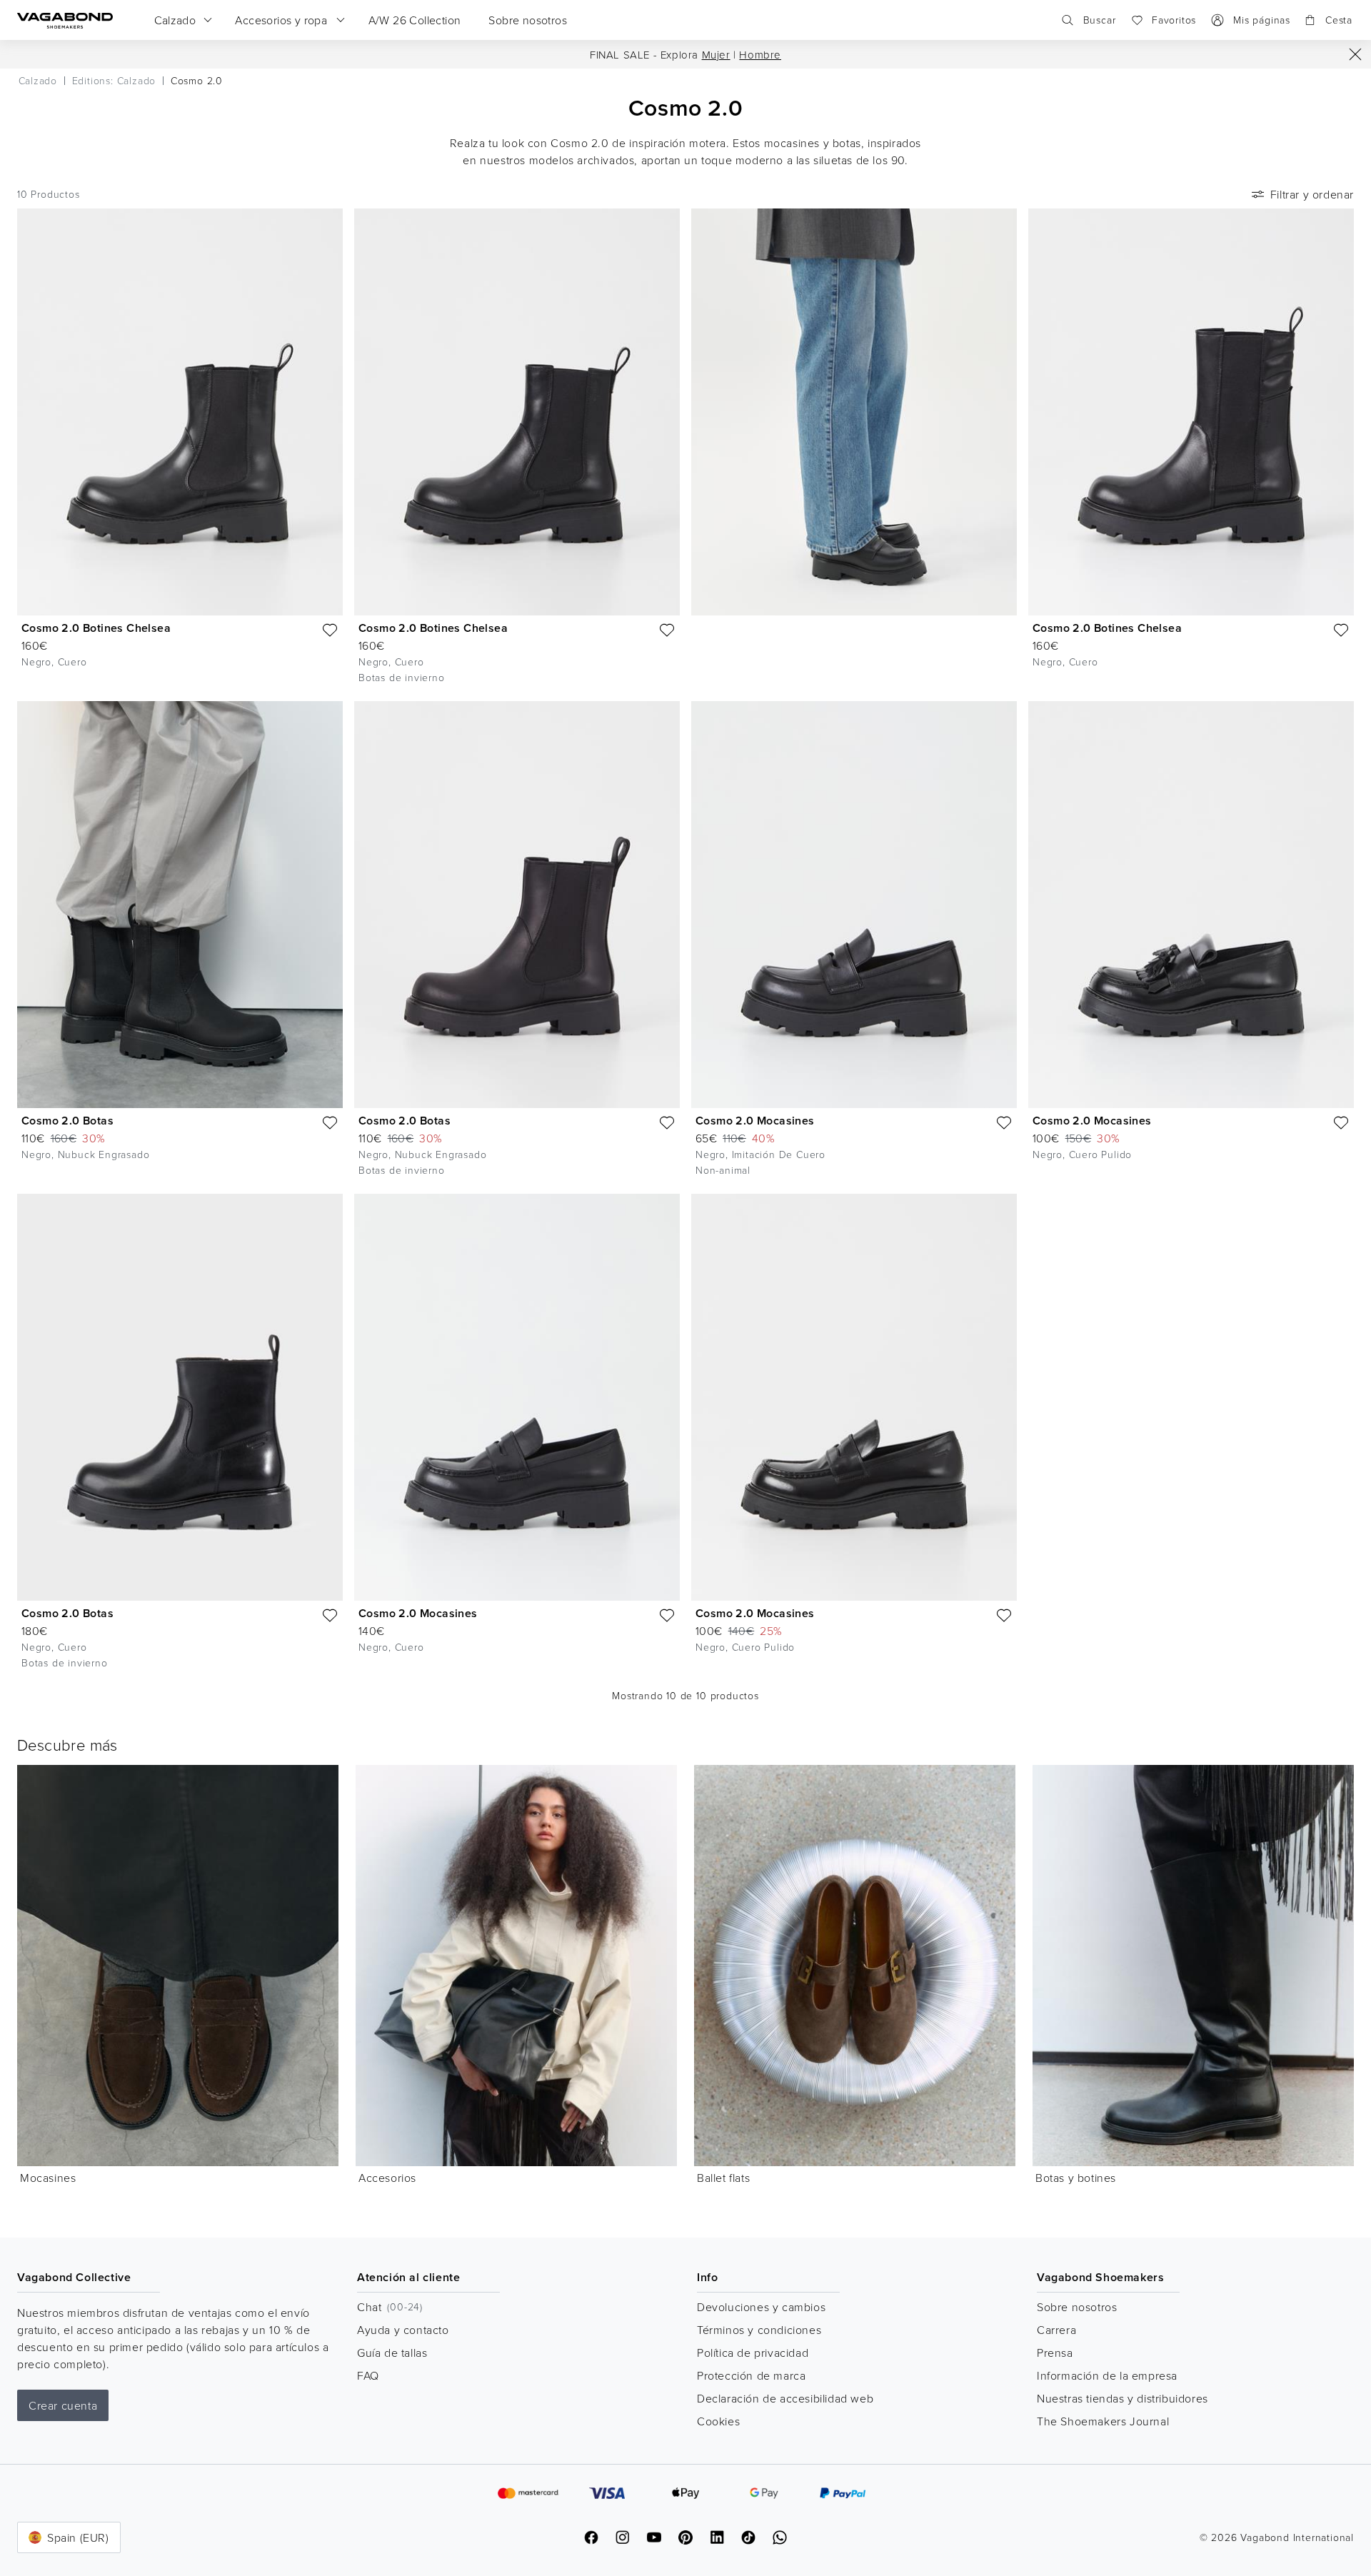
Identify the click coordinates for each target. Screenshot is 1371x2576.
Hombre (760, 55)
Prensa (1055, 2353)
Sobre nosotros (1077, 2307)
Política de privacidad (753, 2353)
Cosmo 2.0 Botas (67, 1121)
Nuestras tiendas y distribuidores (1123, 2398)
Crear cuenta (63, 2405)
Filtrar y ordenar (1312, 194)
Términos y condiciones (759, 2330)
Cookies (718, 2421)
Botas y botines (1076, 2178)
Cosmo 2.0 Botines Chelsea (96, 628)
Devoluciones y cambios (761, 2307)
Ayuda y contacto (403, 2330)
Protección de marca (751, 2375)
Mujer (716, 55)
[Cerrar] (1355, 54)
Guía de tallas (392, 2353)
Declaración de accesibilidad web (785, 2398)
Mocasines (48, 2178)
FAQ (368, 2375)
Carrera (1056, 2330)
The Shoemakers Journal (1103, 2421)
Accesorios (387, 2178)
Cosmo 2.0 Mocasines (755, 1121)
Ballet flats (723, 2178)
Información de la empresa (1107, 2375)
